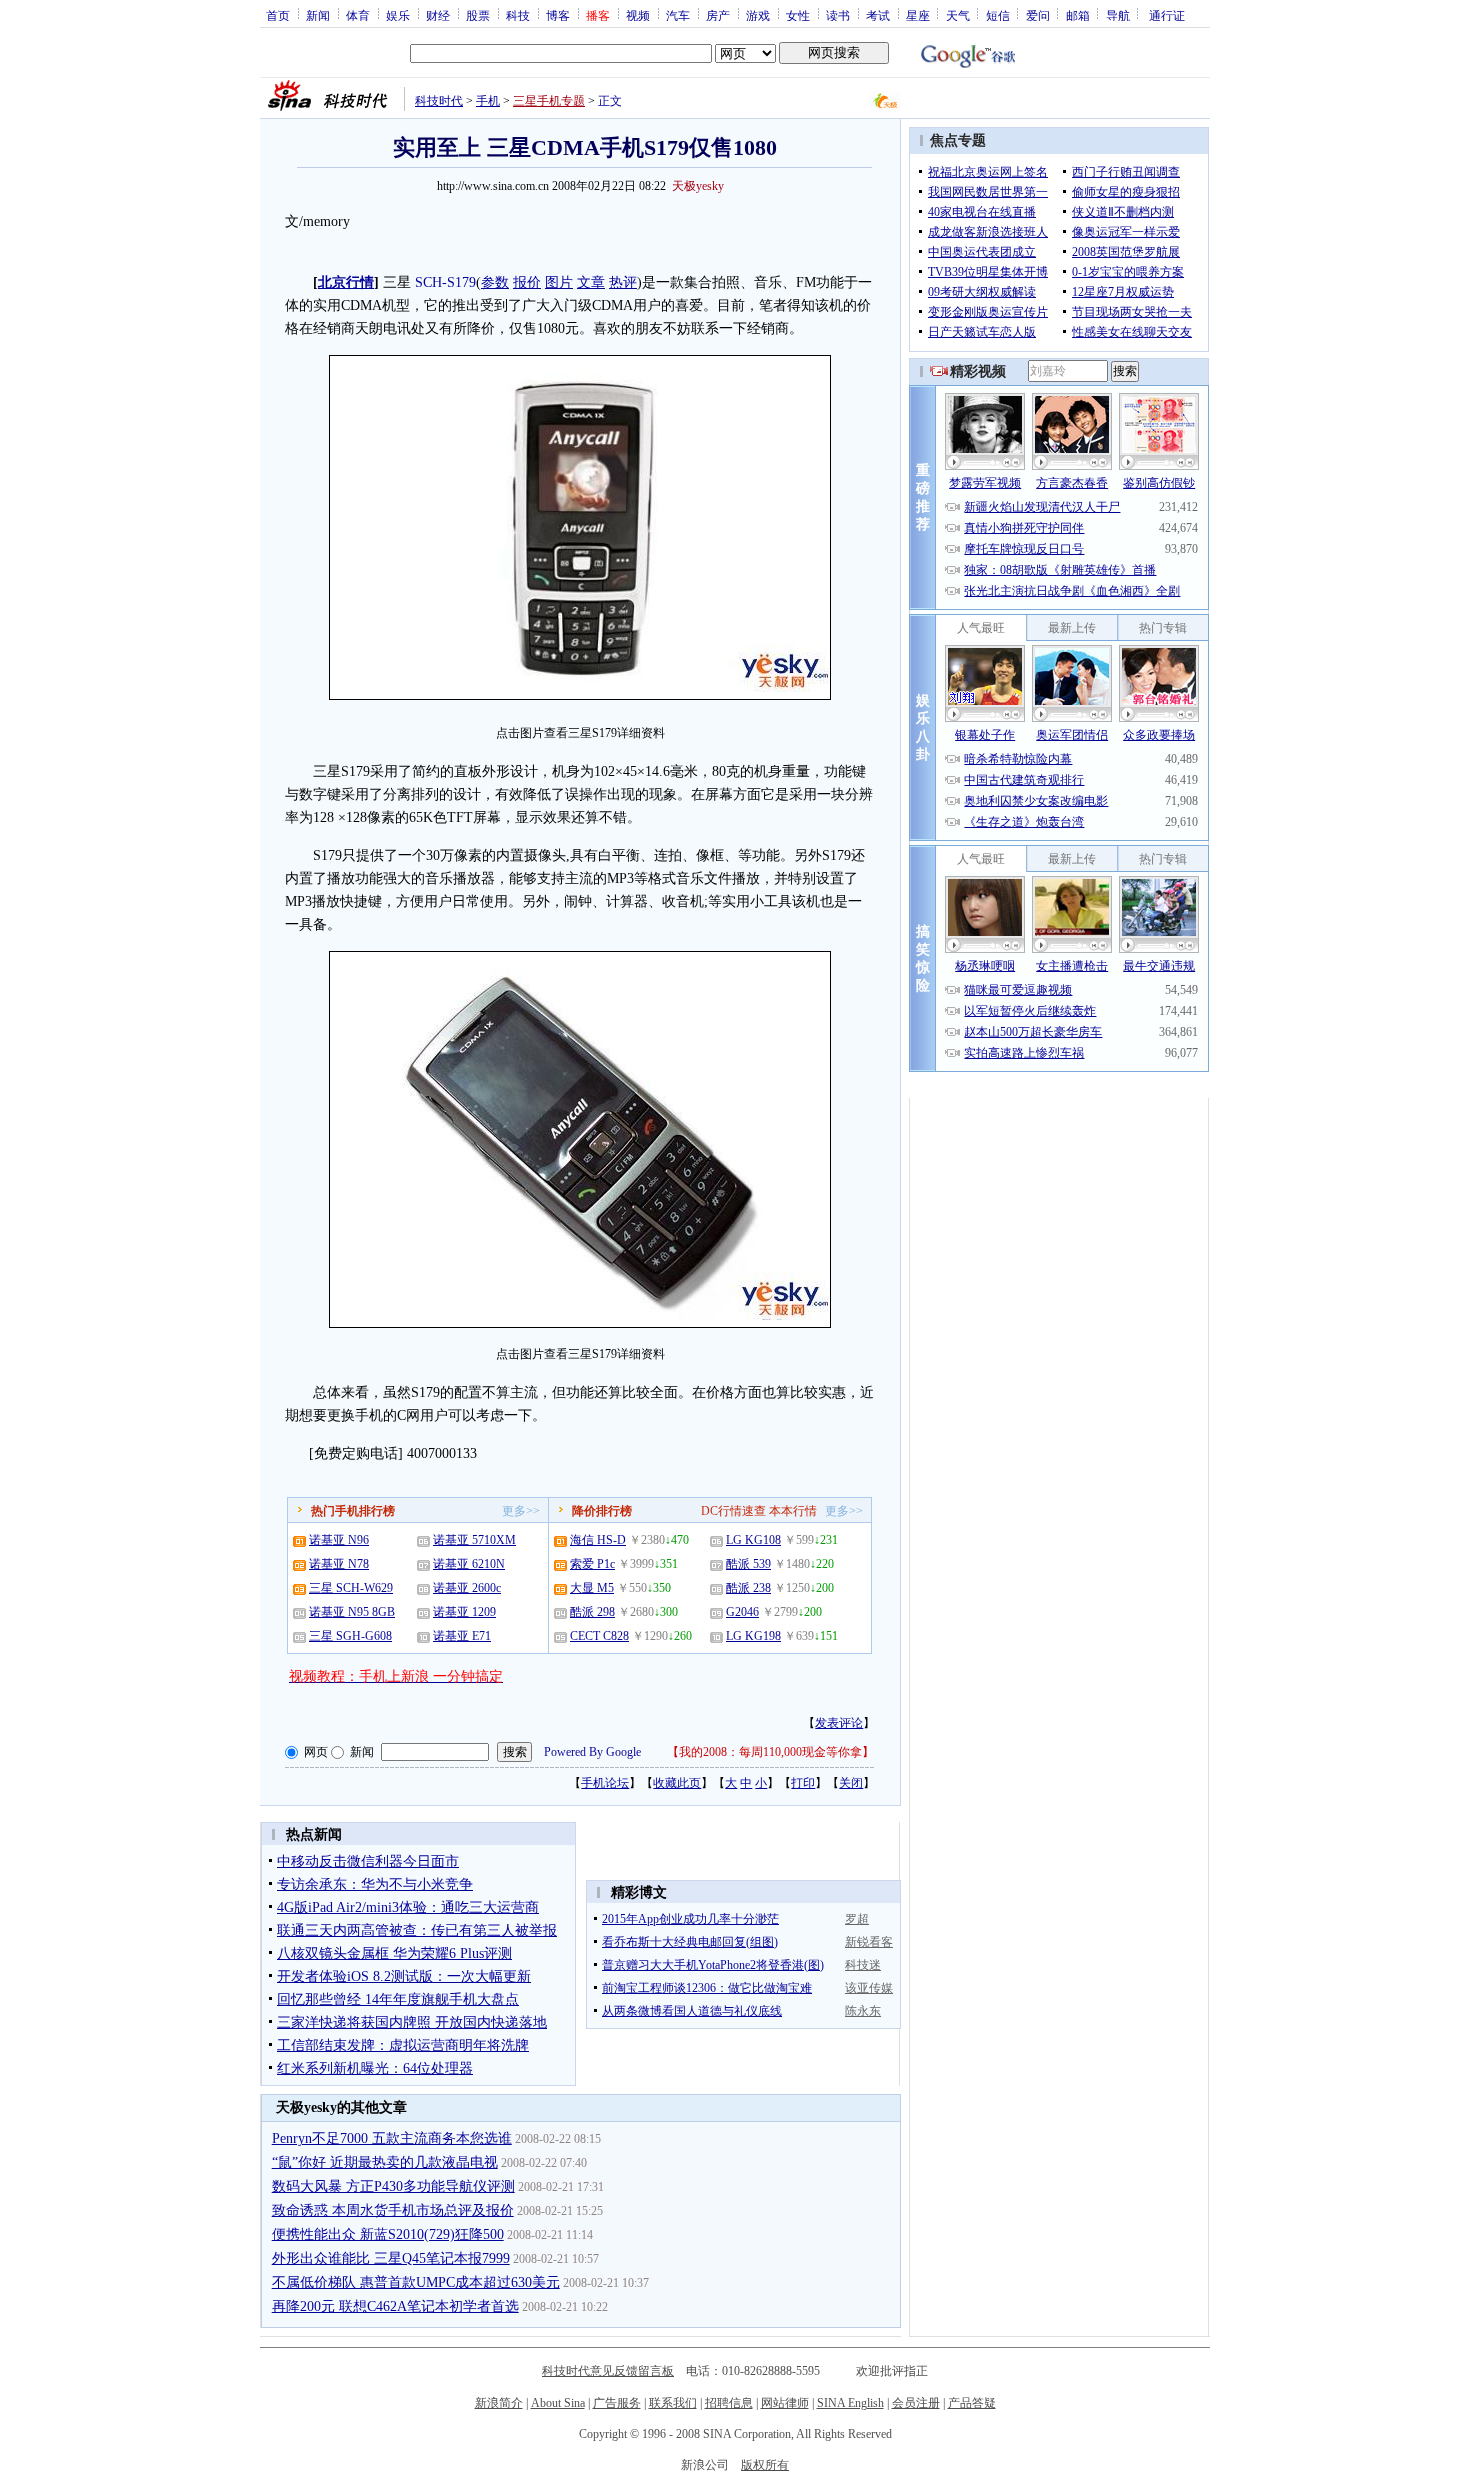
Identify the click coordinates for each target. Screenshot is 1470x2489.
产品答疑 (972, 2403)
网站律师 (785, 2403)
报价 (527, 282)
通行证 (1167, 15)
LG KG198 (753, 1636)
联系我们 (673, 2403)
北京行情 (346, 282)
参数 (495, 282)
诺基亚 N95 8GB (352, 1612)
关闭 (851, 1783)
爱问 (1038, 15)
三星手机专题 (549, 101)
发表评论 (839, 1723)
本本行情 (793, 1511)
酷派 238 (748, 1588)
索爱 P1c (592, 1564)
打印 (803, 1783)
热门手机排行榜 (353, 1511)
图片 (559, 282)
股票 (478, 15)
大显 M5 (592, 1588)
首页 (278, 15)
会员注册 (916, 2403)
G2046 (742, 1612)
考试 (878, 15)
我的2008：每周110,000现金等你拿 (770, 1752)
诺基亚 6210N (469, 1564)
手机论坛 (605, 1783)
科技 (518, 15)
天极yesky (698, 186)
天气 (958, 15)
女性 (798, 15)
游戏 (758, 15)
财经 (438, 15)
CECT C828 (599, 1636)
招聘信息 (729, 2403)
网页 (316, 1752)
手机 (488, 101)
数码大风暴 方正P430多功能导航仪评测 (393, 2186)
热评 (623, 282)
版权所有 (765, 2465)
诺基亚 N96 (339, 1540)
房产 (718, 15)
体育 (358, 15)
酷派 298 (592, 1612)
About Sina (558, 2403)
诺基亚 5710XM (474, 1540)
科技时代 (439, 101)
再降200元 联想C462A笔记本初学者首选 (395, 2306)
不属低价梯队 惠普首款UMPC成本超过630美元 (416, 2282)
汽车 (678, 15)
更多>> (521, 1511)
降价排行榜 (602, 1511)
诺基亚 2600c (467, 1588)
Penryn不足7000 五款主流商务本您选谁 (392, 2138)
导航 (1118, 15)
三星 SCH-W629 (351, 1588)
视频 (638, 15)
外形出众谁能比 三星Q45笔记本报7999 (391, 2258)
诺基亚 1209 (464, 1612)
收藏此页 (677, 1783)
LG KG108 (753, 1540)
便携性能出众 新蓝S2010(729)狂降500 (388, 2234)
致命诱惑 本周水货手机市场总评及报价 (393, 2210)
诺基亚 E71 (462, 1636)
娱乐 (398, 15)
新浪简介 (499, 2403)
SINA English (850, 2403)
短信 (998, 15)
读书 (838, 15)
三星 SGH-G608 (350, 1636)
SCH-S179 (445, 282)
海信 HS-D (598, 1540)
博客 (558, 15)
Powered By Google (592, 1752)
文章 (591, 282)
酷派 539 (748, 1564)
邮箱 (1078, 15)
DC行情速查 (733, 1511)
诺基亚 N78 (339, 1564)
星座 (918, 15)
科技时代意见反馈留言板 (608, 2371)
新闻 (318, 15)
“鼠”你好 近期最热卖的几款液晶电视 (385, 2162)
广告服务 (617, 2403)
